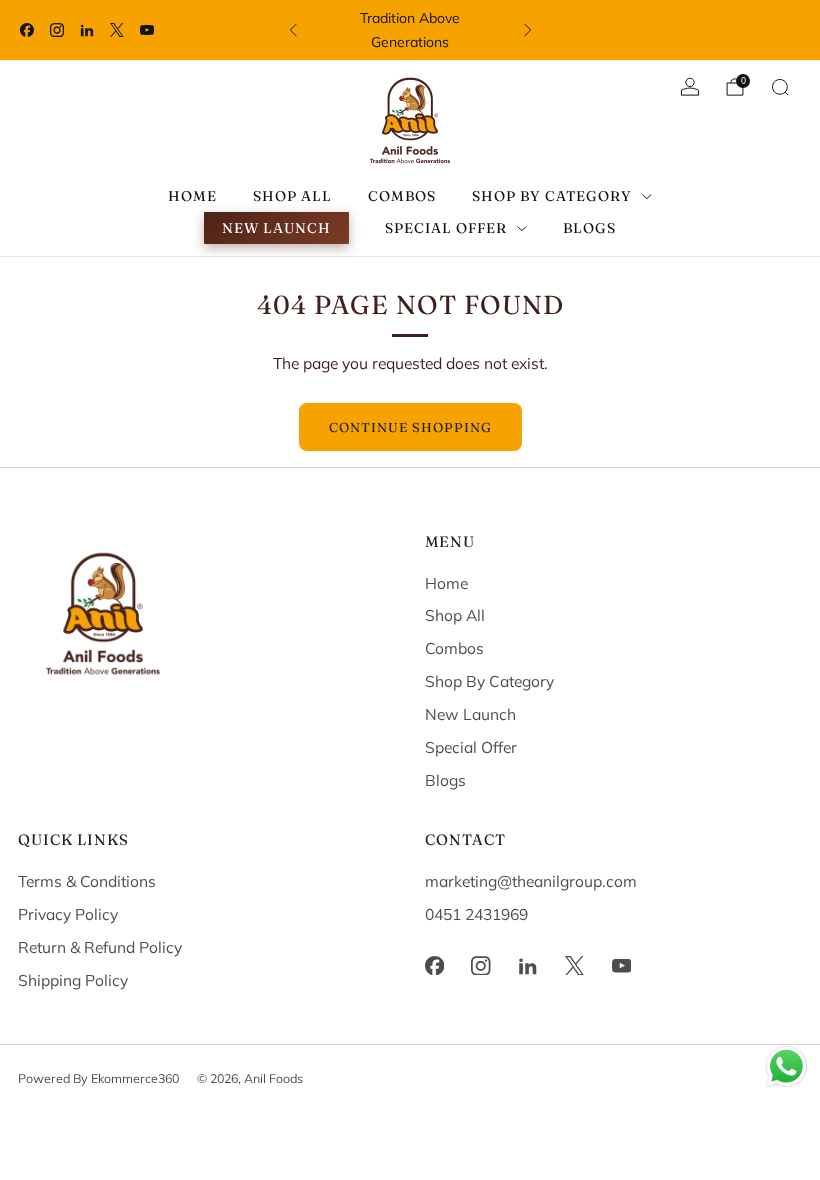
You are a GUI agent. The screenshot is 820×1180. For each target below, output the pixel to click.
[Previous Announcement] (293, 30)
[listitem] (410, 30)
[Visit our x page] (117, 30)
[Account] (690, 87)
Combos (402, 196)
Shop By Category (489, 681)
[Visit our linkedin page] (87, 30)
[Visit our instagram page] (57, 30)
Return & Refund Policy (100, 947)
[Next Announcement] (528, 30)
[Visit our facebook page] (27, 30)
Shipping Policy (73, 980)
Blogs (589, 228)
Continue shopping (410, 427)
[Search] (780, 87)
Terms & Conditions (87, 881)
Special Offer (471, 747)
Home (192, 196)
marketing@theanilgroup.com (531, 881)
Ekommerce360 (135, 1078)
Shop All (292, 196)
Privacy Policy (68, 914)
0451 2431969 (476, 914)
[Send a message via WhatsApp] (786, 1066)
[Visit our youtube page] (147, 30)
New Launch (276, 228)
